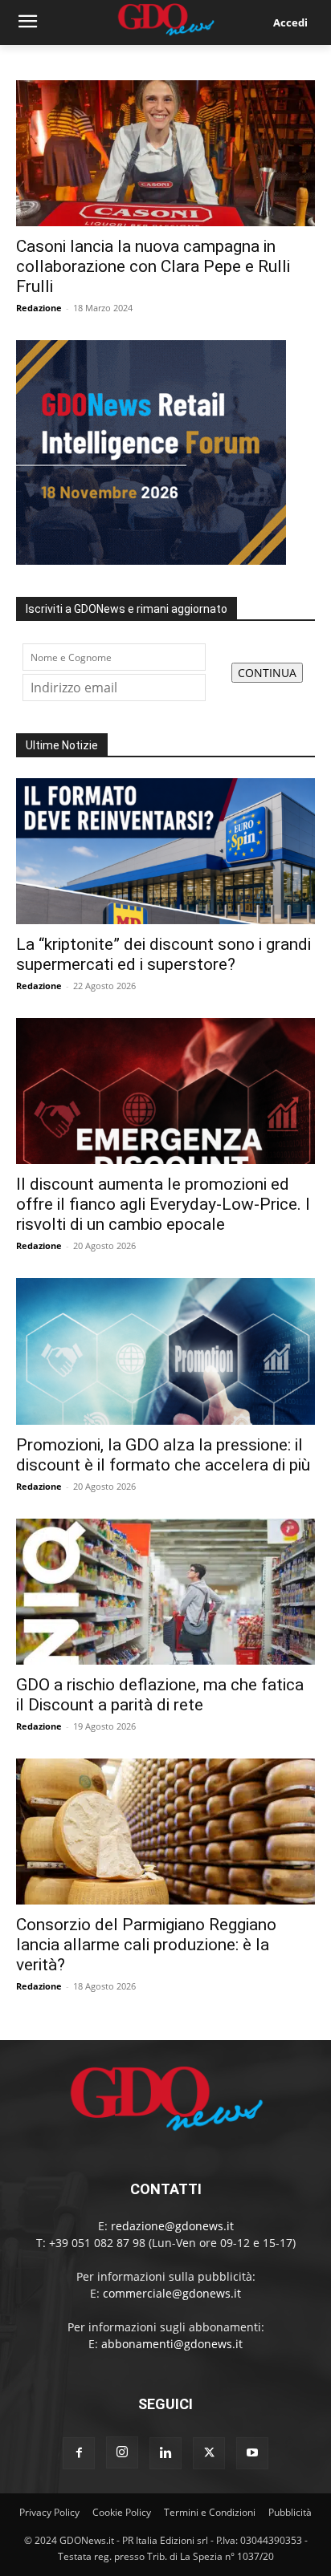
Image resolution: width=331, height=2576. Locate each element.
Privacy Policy (49, 2512)
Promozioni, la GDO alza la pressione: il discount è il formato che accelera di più (163, 1455)
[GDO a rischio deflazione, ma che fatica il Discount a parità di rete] (165, 1592)
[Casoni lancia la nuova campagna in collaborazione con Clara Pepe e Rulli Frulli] (165, 153)
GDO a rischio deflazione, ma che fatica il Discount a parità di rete (160, 1695)
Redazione (39, 308)
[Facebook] (79, 2453)
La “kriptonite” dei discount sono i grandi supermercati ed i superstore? (163, 954)
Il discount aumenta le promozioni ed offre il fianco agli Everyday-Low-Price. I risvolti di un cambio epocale (163, 1204)
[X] (209, 2453)
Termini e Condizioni (210, 2512)
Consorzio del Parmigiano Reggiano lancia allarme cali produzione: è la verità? (146, 1945)
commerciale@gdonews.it (172, 2293)
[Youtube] (252, 2453)
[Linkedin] (165, 2453)
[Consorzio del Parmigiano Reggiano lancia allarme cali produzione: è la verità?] (165, 1832)
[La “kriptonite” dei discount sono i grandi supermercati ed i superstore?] (165, 851)
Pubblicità (290, 2512)
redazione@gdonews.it (172, 2226)
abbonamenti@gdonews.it (172, 2344)
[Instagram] (122, 2452)
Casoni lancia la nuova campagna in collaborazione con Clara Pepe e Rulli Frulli (153, 266)
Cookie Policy (122, 2512)
